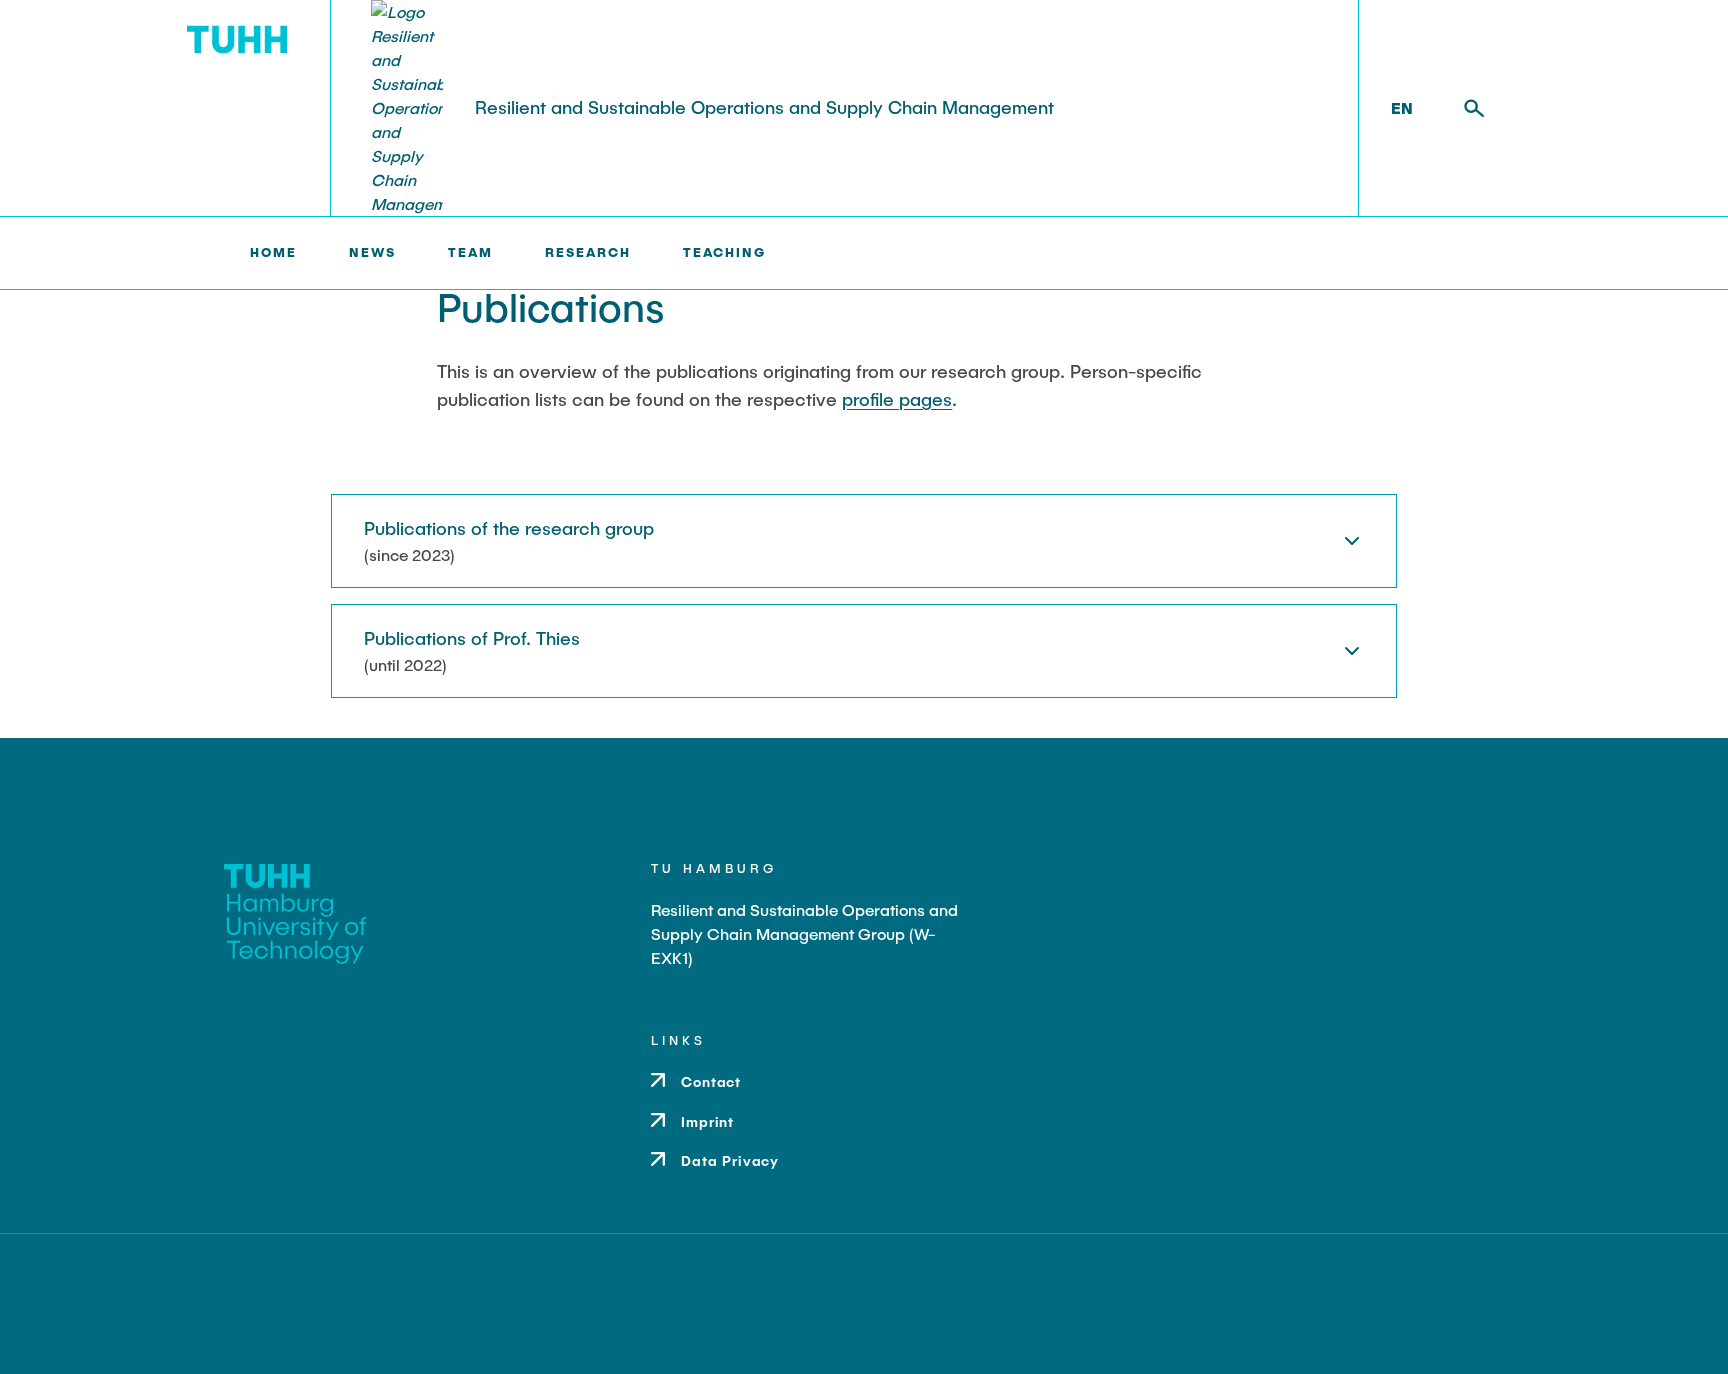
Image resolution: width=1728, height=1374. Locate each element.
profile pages (897, 399)
